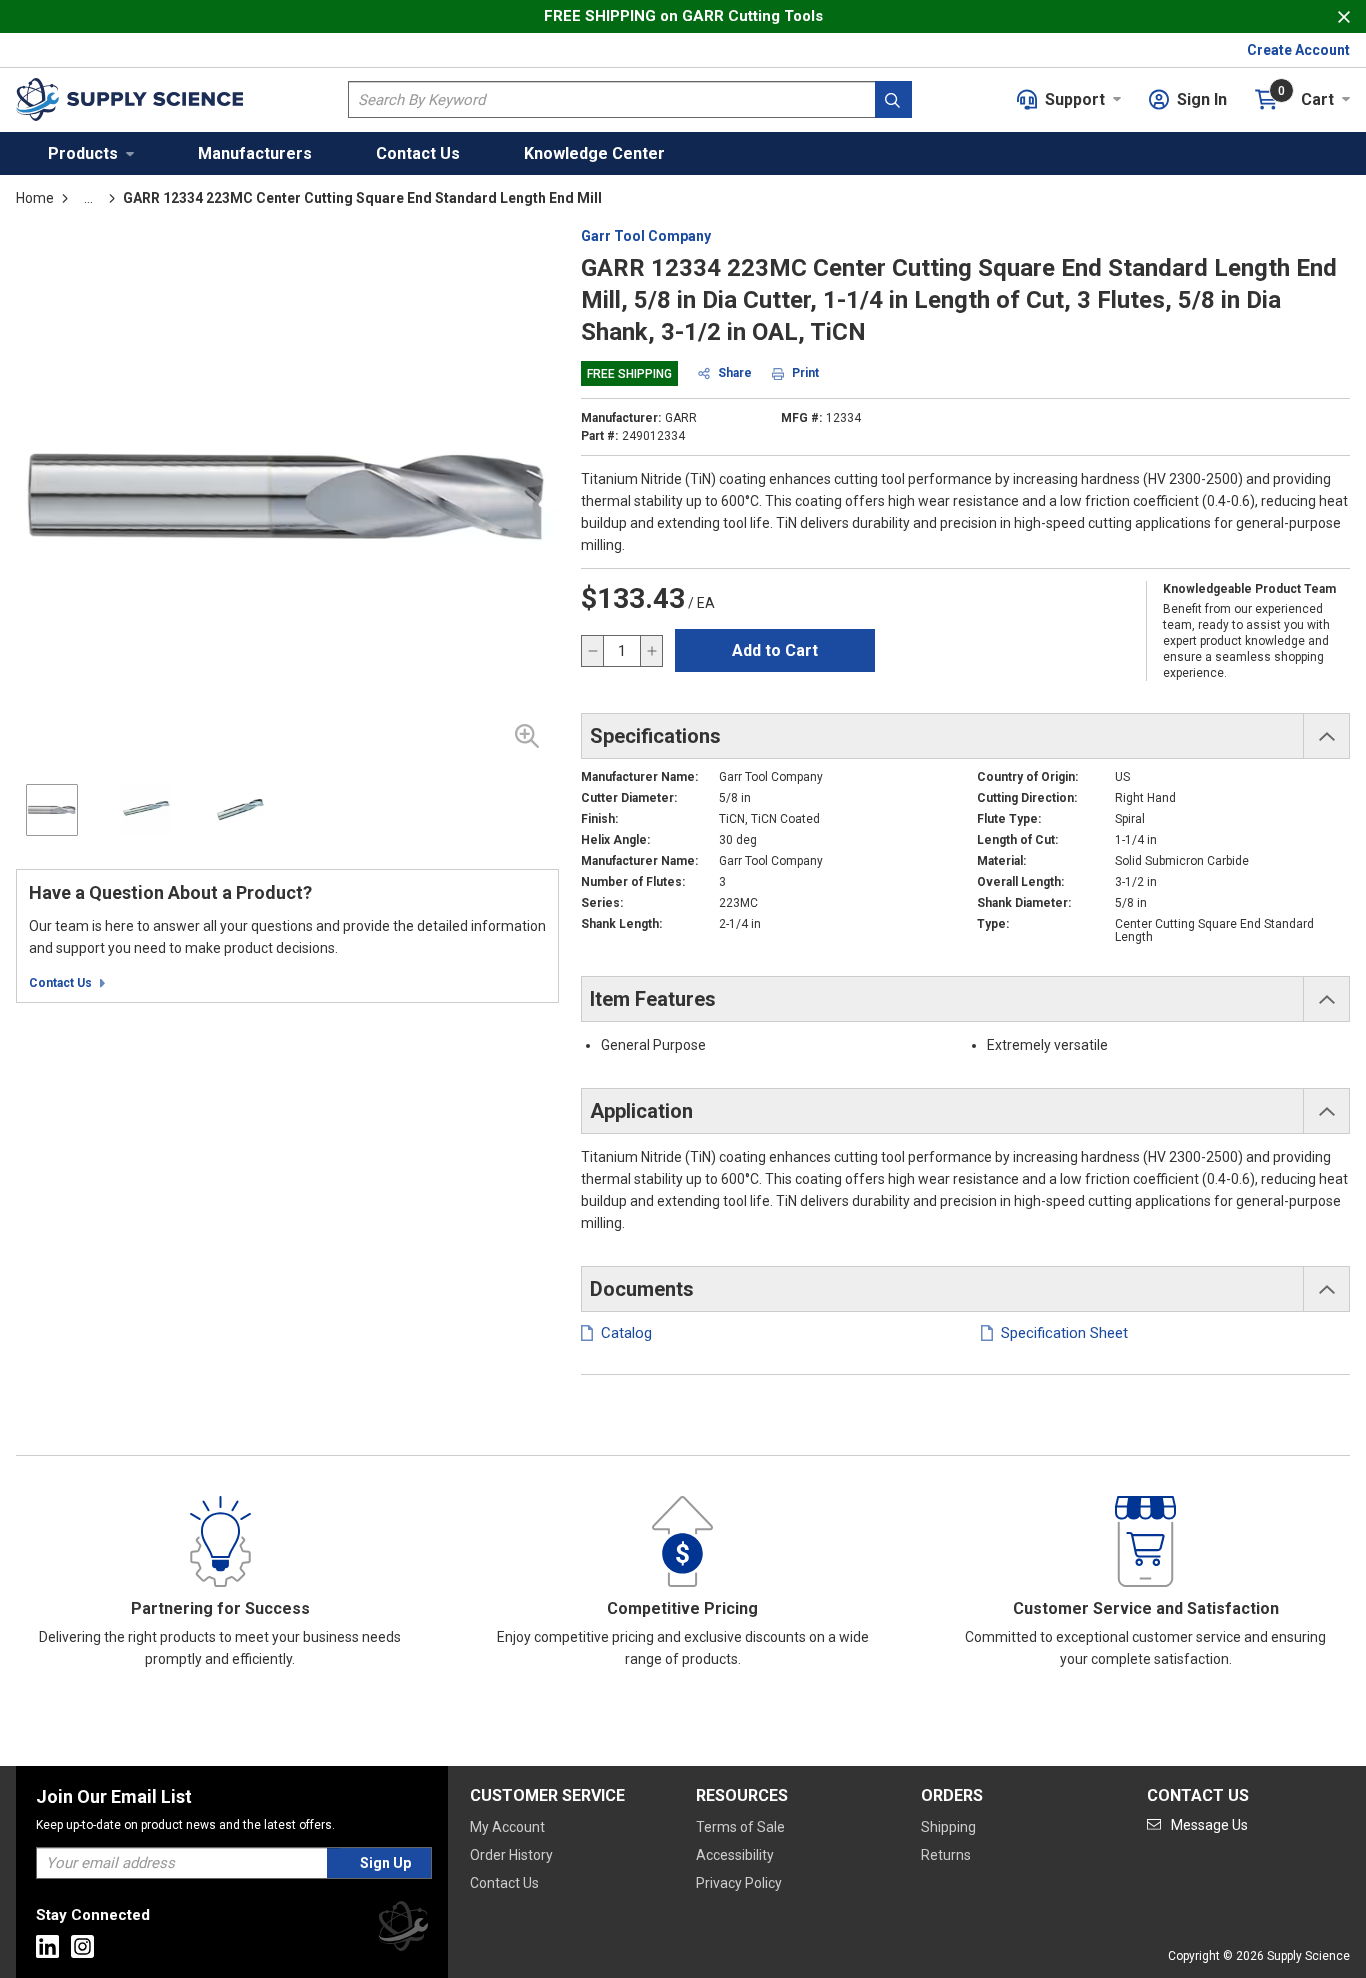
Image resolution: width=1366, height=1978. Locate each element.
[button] (91, 153)
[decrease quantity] (593, 651)
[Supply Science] (403, 1929)
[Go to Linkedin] (47, 1946)
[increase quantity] (651, 651)
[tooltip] (88, 198)
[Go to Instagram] (82, 1946)
